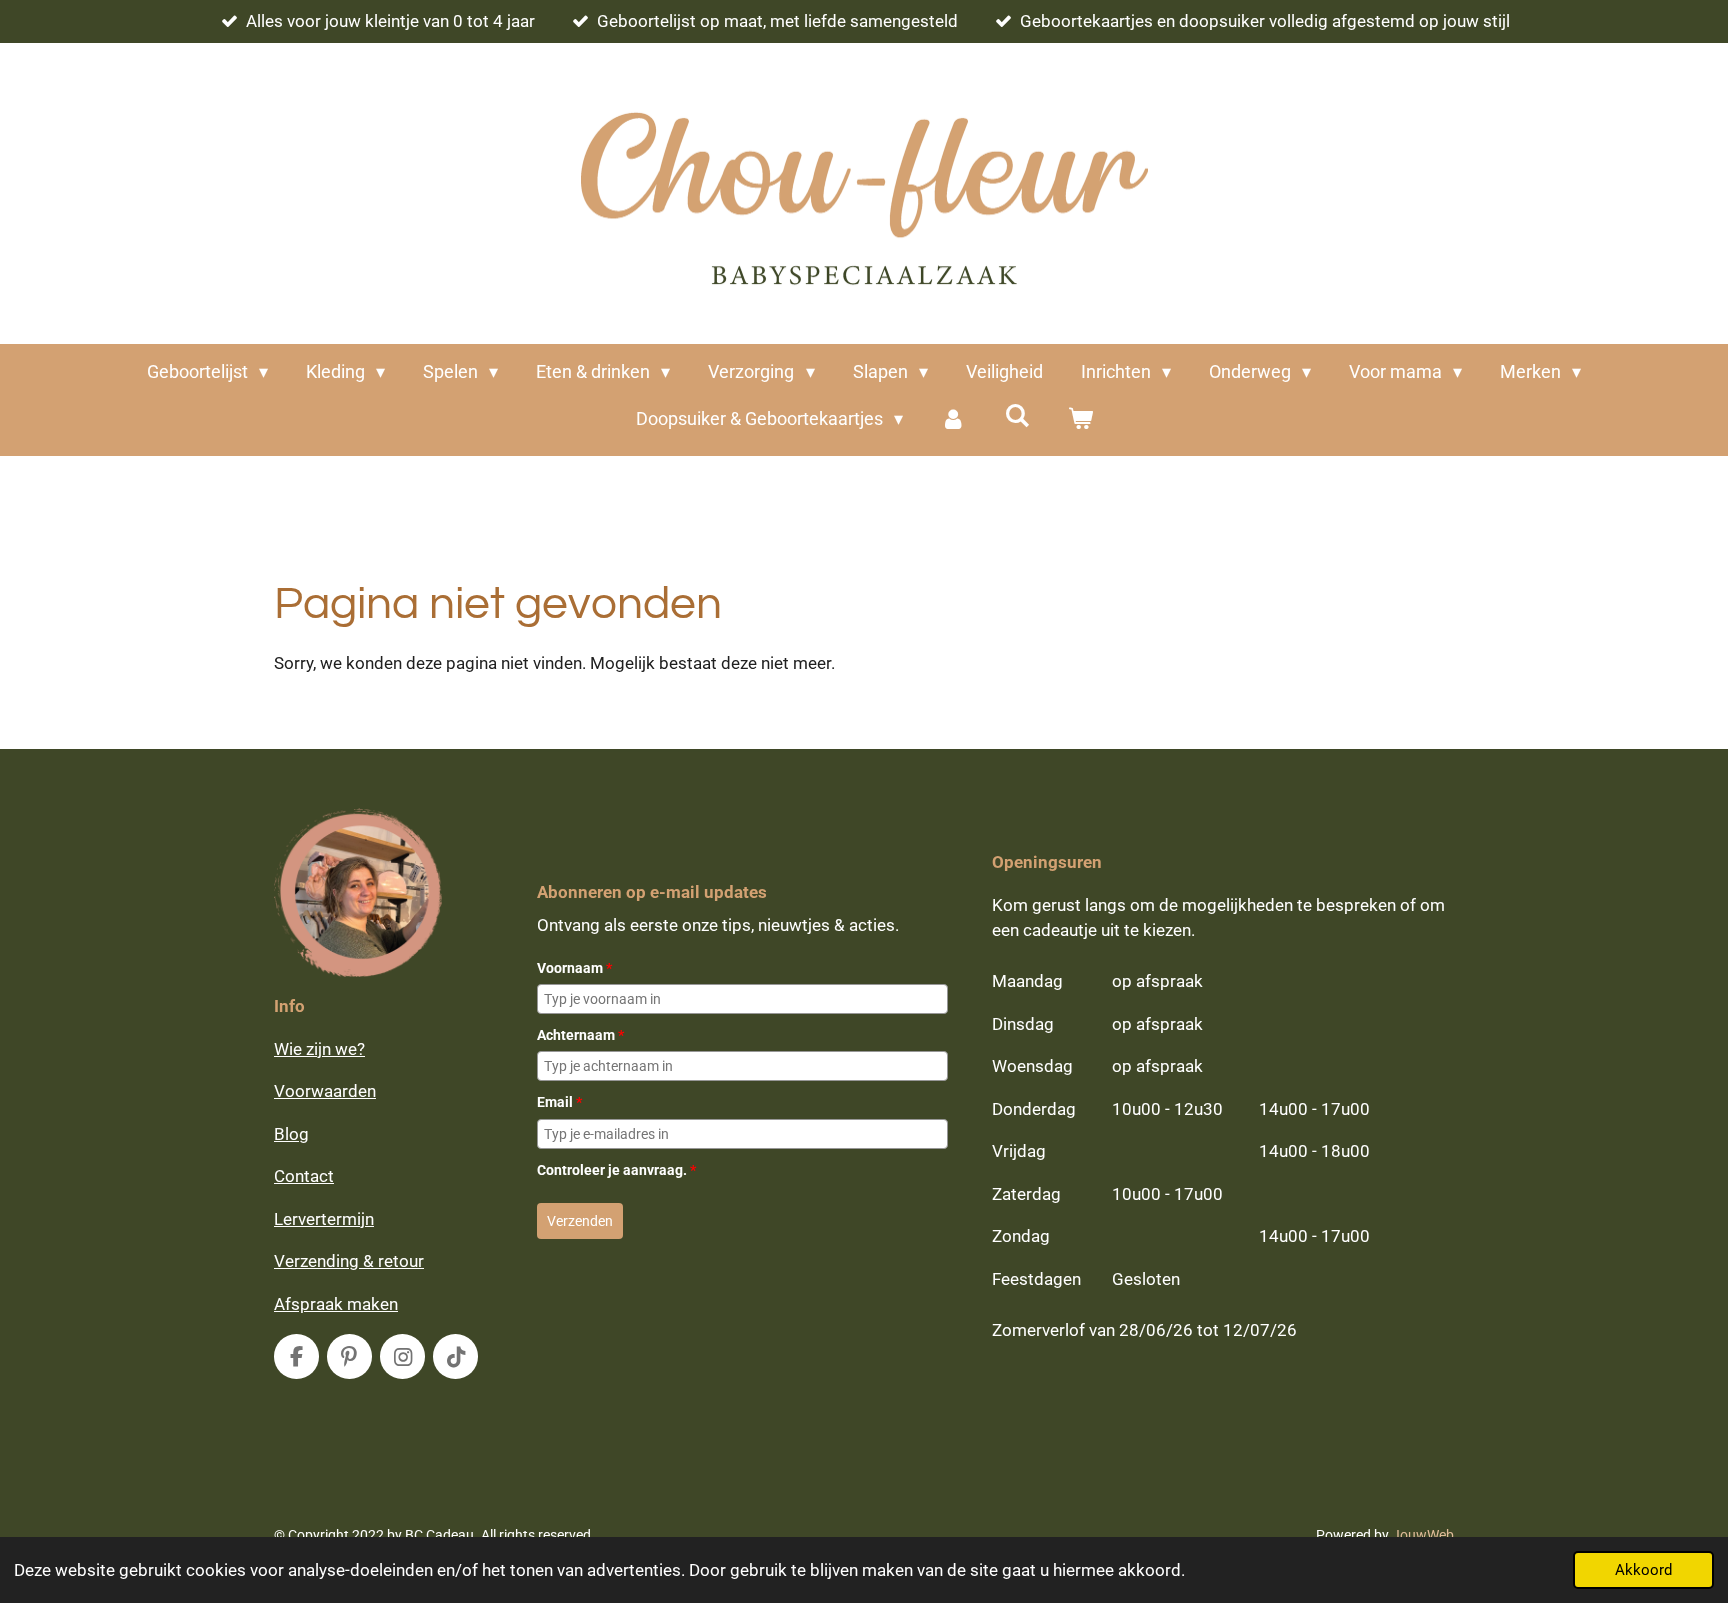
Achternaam (580, 1035)
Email (559, 1102)
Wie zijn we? (319, 1049)
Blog (291, 1134)
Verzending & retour (349, 1261)
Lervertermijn (324, 1219)
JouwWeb (1423, 1535)
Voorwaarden (325, 1091)
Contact (304, 1176)
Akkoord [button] (1643, 1570)
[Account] (953, 418)
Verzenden (580, 1221)
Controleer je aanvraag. (616, 1170)
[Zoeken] (1016, 415)
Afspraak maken (336, 1304)
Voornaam (574, 968)
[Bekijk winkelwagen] (1079, 418)
